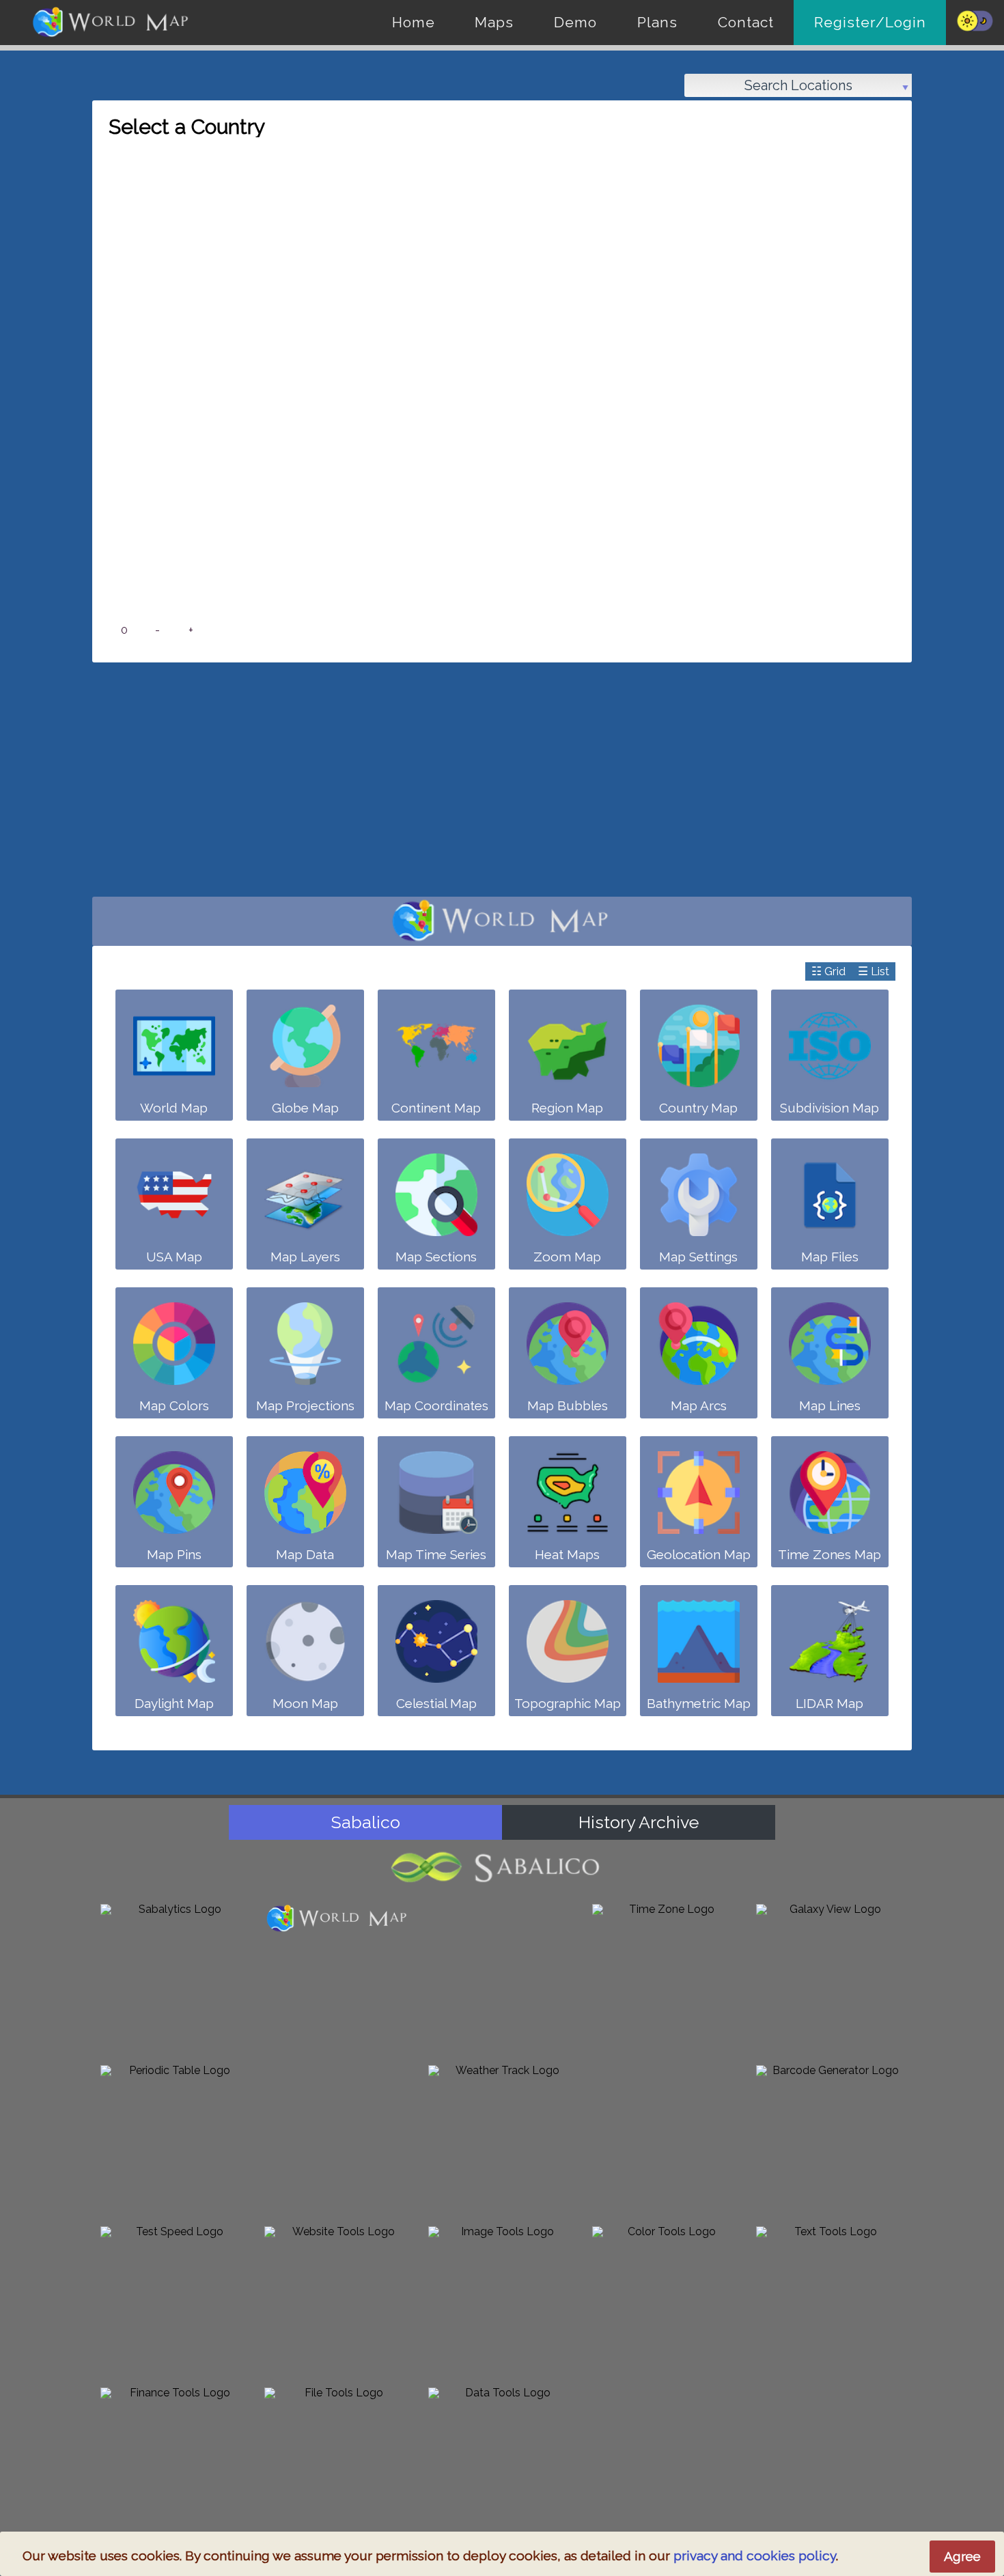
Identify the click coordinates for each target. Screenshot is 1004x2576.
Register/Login (870, 22)
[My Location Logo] (338, 2139)
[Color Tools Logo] (666, 2300)
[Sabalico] (502, 1867)
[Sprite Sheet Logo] (666, 2139)
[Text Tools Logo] (830, 2300)
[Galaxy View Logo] (830, 1978)
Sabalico (366, 1822)
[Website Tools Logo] (338, 2300)
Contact (746, 22)
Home (414, 22)
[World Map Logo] (338, 1919)
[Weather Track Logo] (502, 2139)
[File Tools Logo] (338, 2461)
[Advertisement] (502, 787)
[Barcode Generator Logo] (830, 2139)
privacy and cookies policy (755, 2556)
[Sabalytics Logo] (174, 1978)
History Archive (639, 1822)
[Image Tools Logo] (502, 2300)
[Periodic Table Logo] (174, 2139)
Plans (657, 22)
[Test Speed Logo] (174, 2300)
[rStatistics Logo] (502, 1978)
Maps (494, 22)
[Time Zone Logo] (666, 1978)
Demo (575, 22)
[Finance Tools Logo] (174, 2461)
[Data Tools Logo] (502, 2461)
